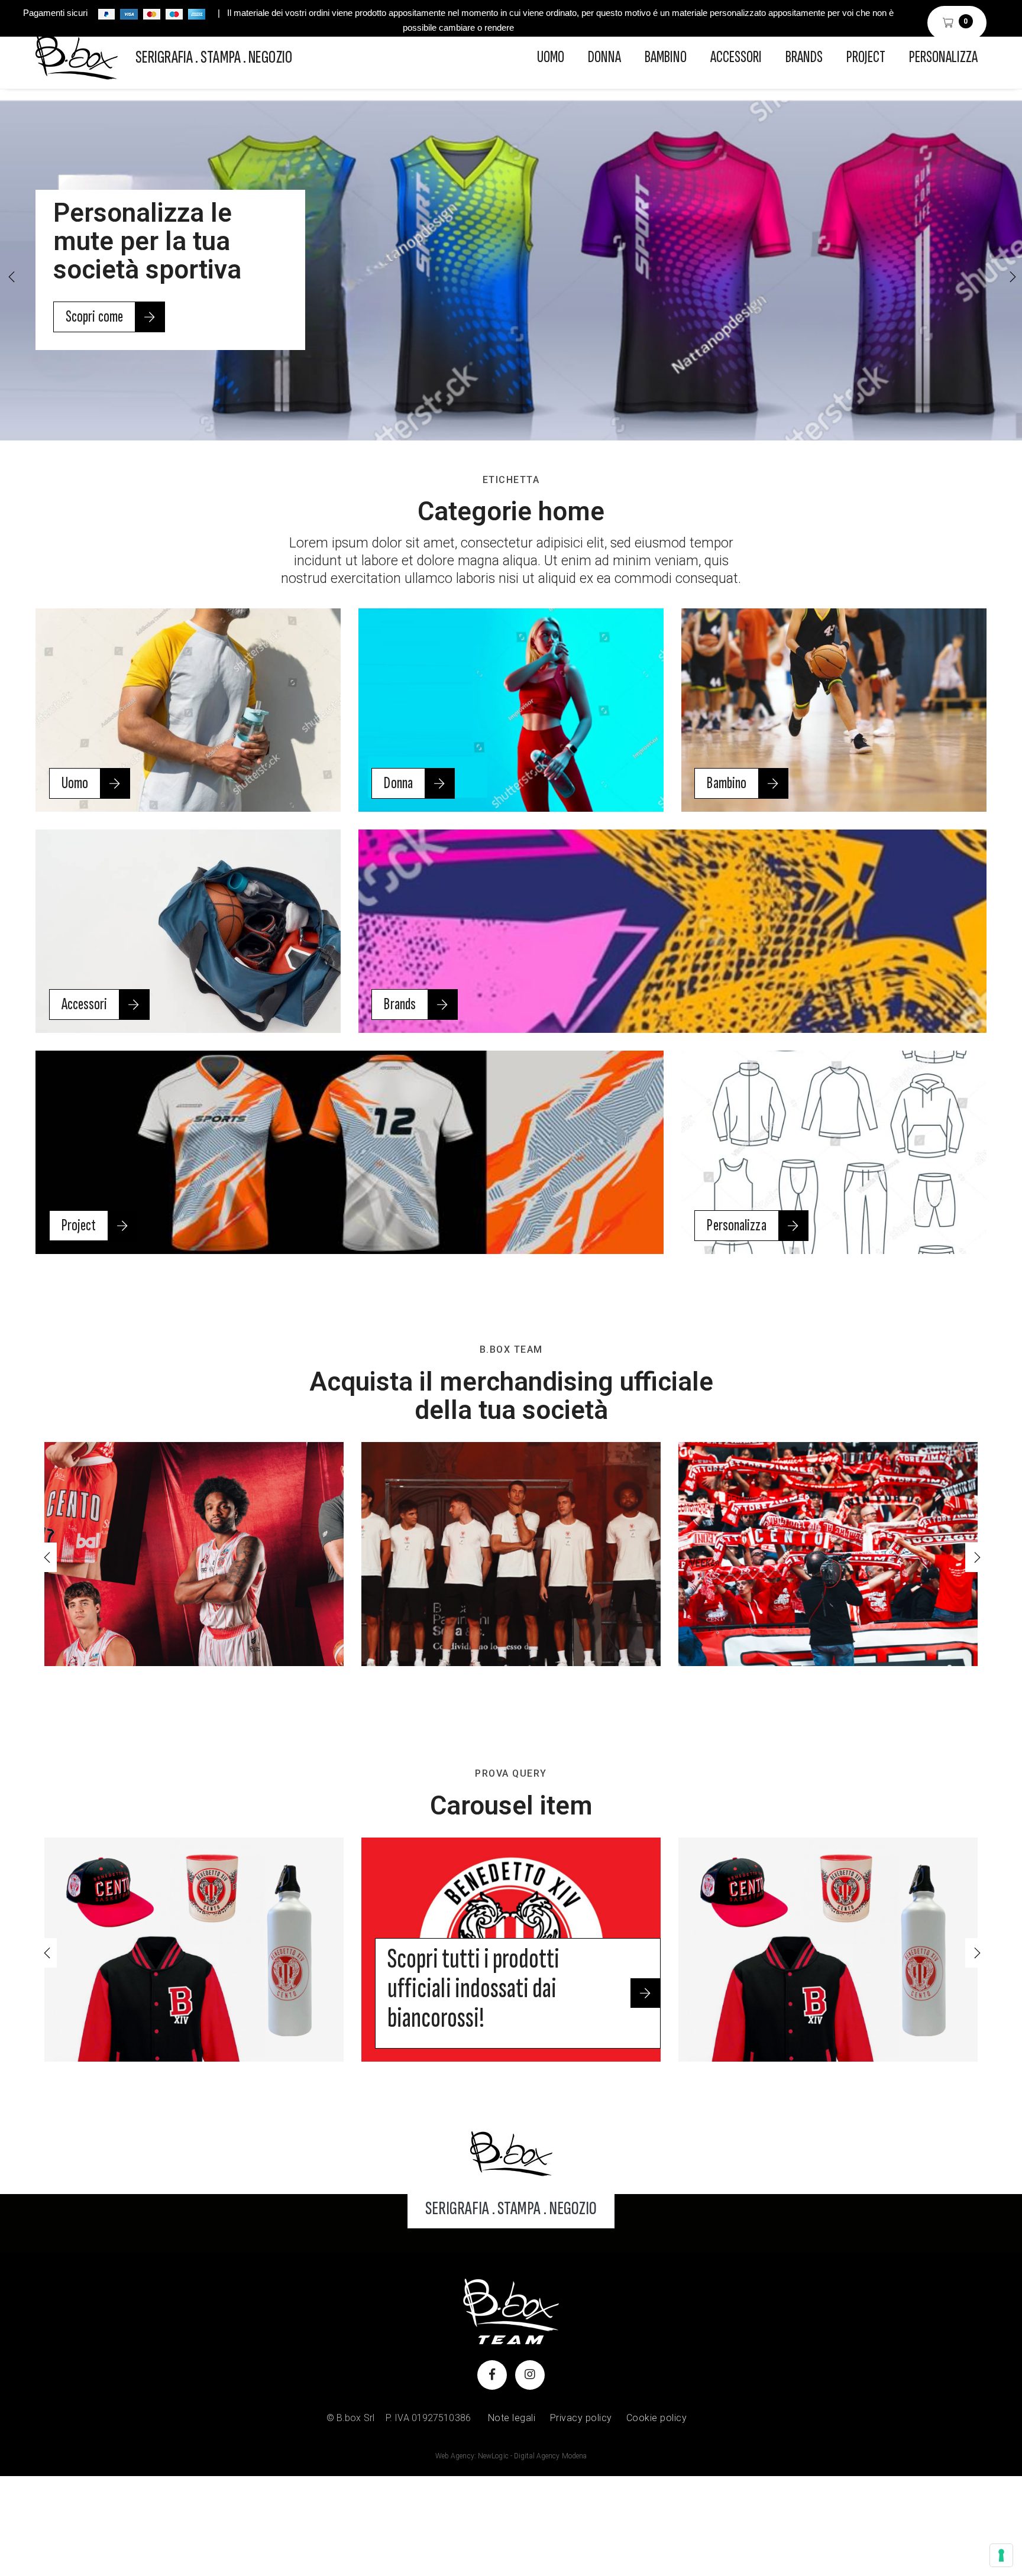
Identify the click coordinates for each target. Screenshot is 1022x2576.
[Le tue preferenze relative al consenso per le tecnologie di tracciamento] (1001, 2555)
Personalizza (943, 57)
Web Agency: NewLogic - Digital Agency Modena (511, 2456)
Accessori (736, 57)
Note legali (512, 2418)
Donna (604, 57)
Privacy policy (581, 2418)
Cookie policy (657, 2418)
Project (866, 57)
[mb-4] (511, 2153)
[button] (1011, 277)
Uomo (551, 57)
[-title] (194, 1950)
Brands (804, 57)
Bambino (666, 57)
